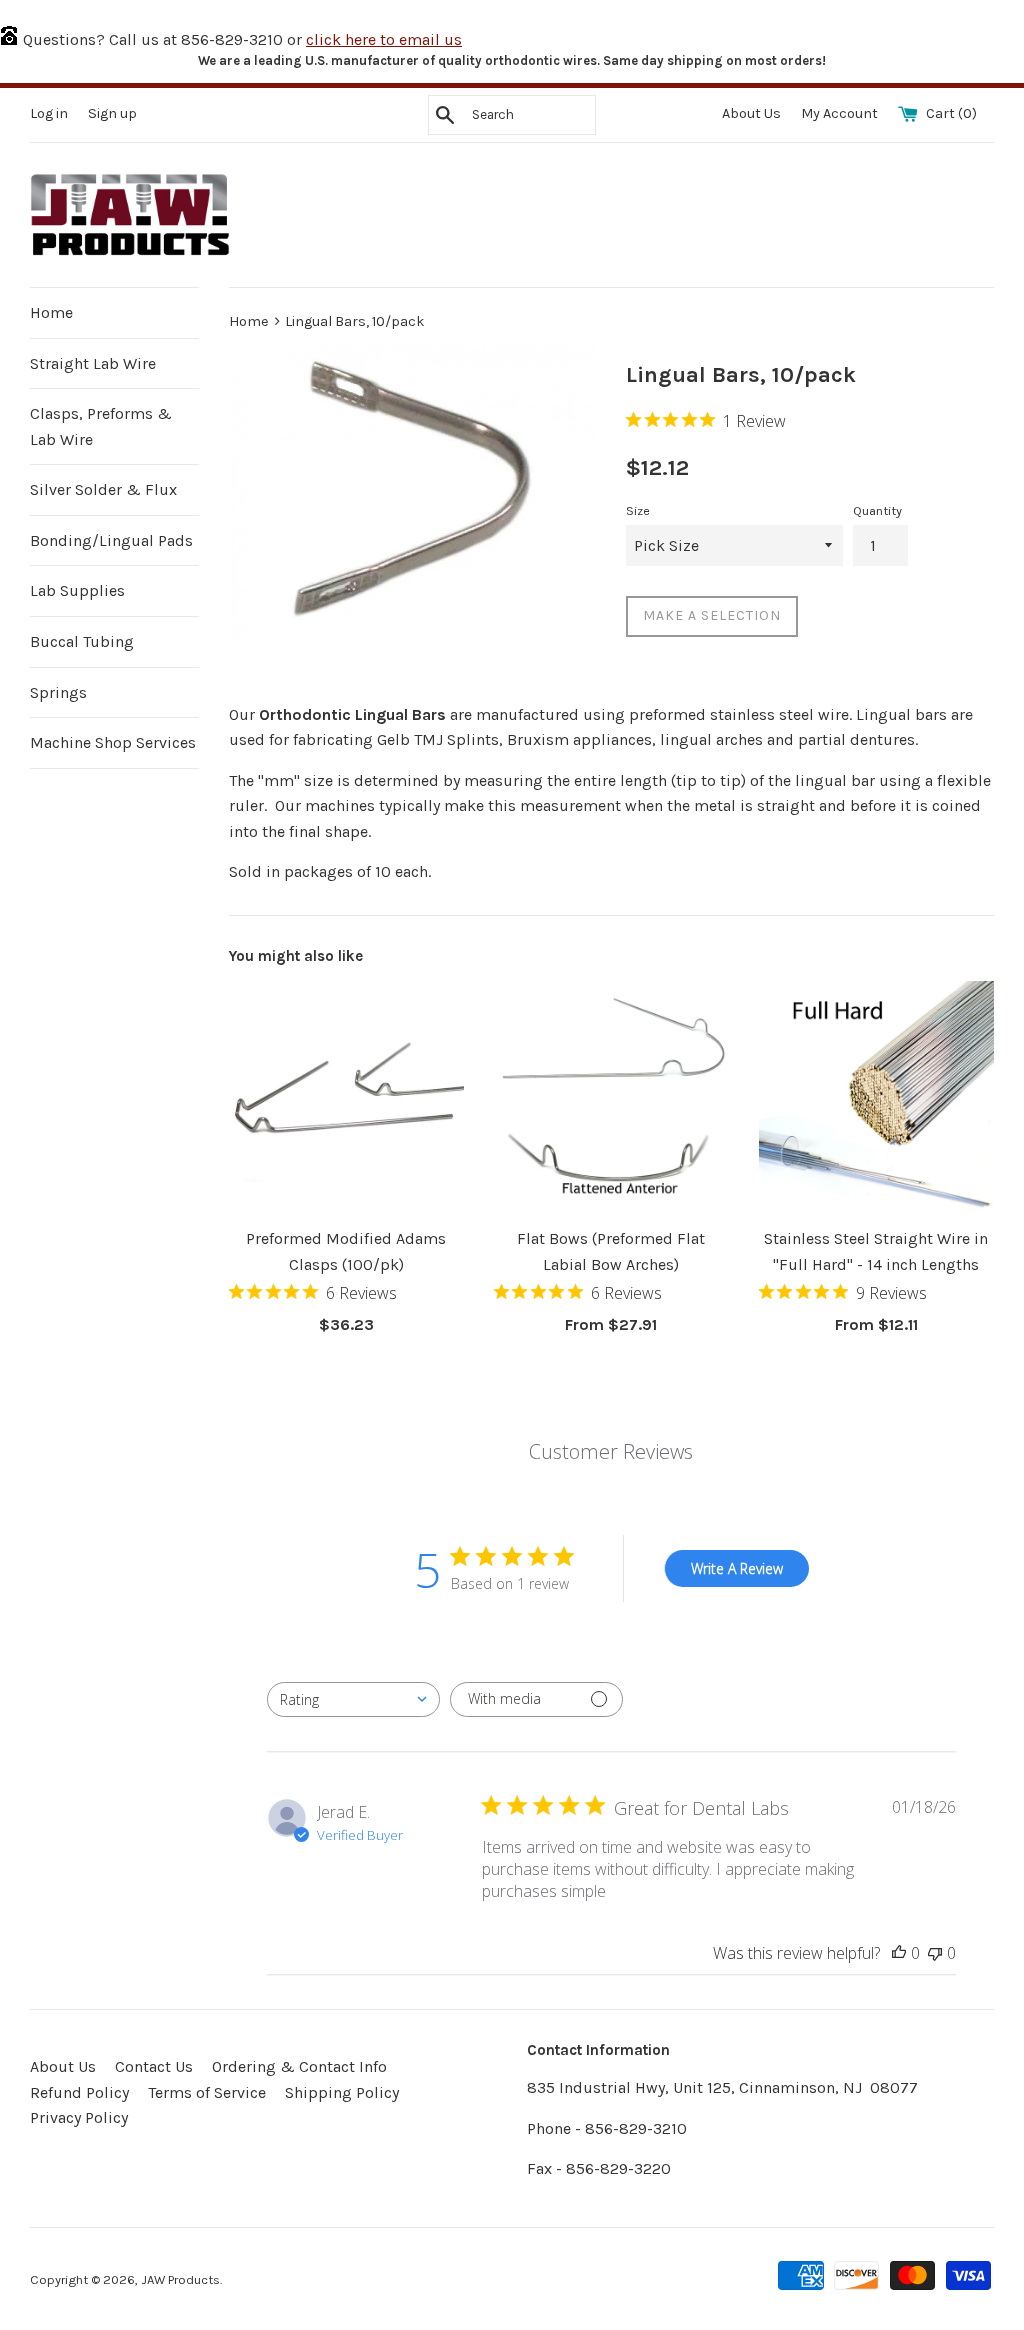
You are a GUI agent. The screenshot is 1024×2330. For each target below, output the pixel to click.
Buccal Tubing (82, 641)
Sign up (112, 113)
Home (51, 312)
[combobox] (353, 1699)
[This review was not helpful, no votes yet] (935, 1953)
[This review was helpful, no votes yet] (899, 1953)
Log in (49, 113)
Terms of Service (207, 2092)
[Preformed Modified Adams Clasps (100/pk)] (346, 1098)
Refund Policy (79, 2092)
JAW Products (180, 2279)
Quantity (877, 510)
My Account (841, 113)
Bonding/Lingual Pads (111, 540)
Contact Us (154, 2066)
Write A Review (737, 1568)
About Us (753, 113)
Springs (58, 692)
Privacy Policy (79, 2117)
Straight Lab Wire (93, 363)
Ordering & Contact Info (299, 2066)
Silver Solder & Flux (103, 489)
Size (638, 510)
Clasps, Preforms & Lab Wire (101, 426)
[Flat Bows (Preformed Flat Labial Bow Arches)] (611, 1098)
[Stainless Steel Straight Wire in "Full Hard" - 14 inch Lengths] (876, 1098)
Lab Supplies (77, 590)
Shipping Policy (342, 2092)
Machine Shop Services (113, 742)
